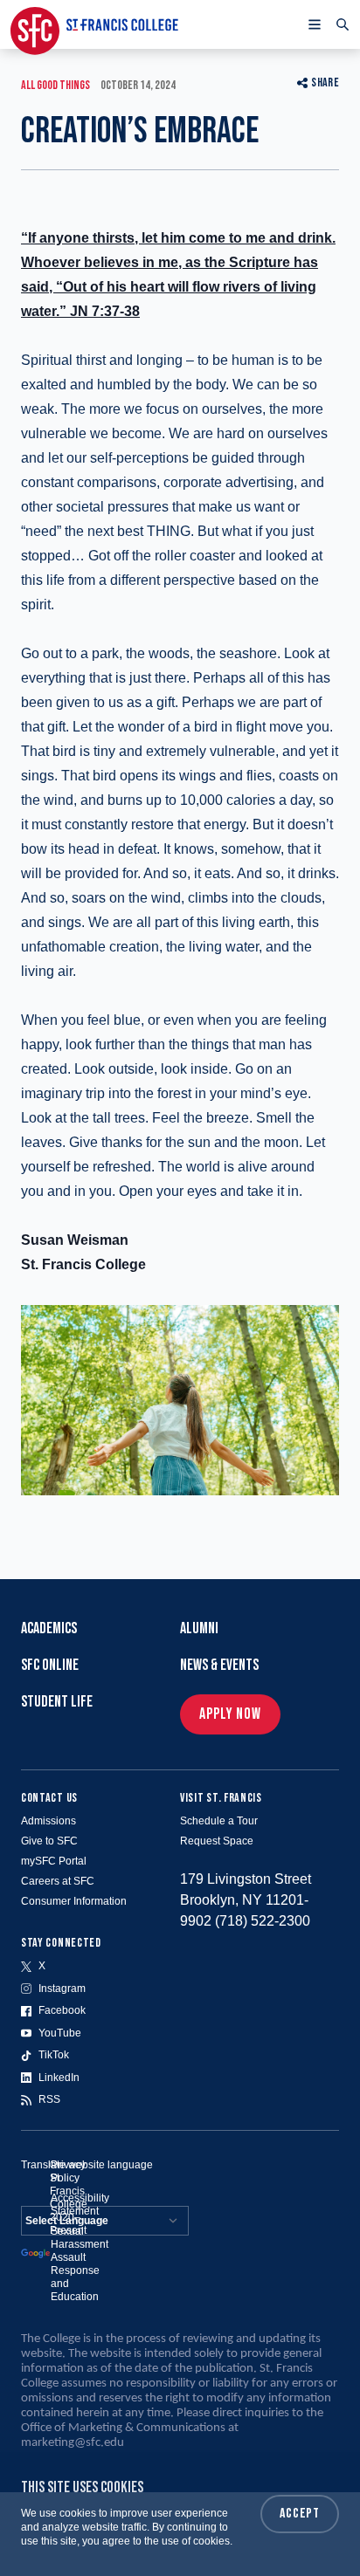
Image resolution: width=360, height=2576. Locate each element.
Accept (300, 2514)
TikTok (54, 2055)
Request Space (217, 1841)
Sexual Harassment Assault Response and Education (80, 2264)
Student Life (57, 1702)
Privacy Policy (68, 2171)
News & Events (219, 1665)
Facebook (62, 2010)
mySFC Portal (54, 1861)
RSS (49, 2099)
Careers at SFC (58, 1881)
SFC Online (50, 1665)
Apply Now (230, 1714)
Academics (49, 1628)
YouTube (60, 2033)
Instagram (62, 1989)
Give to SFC (49, 1841)
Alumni (199, 1628)
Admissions (48, 1821)
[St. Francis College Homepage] (94, 24)
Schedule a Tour (219, 1821)
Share (325, 82)
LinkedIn (59, 2078)
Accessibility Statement (80, 2205)
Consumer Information (74, 1901)
